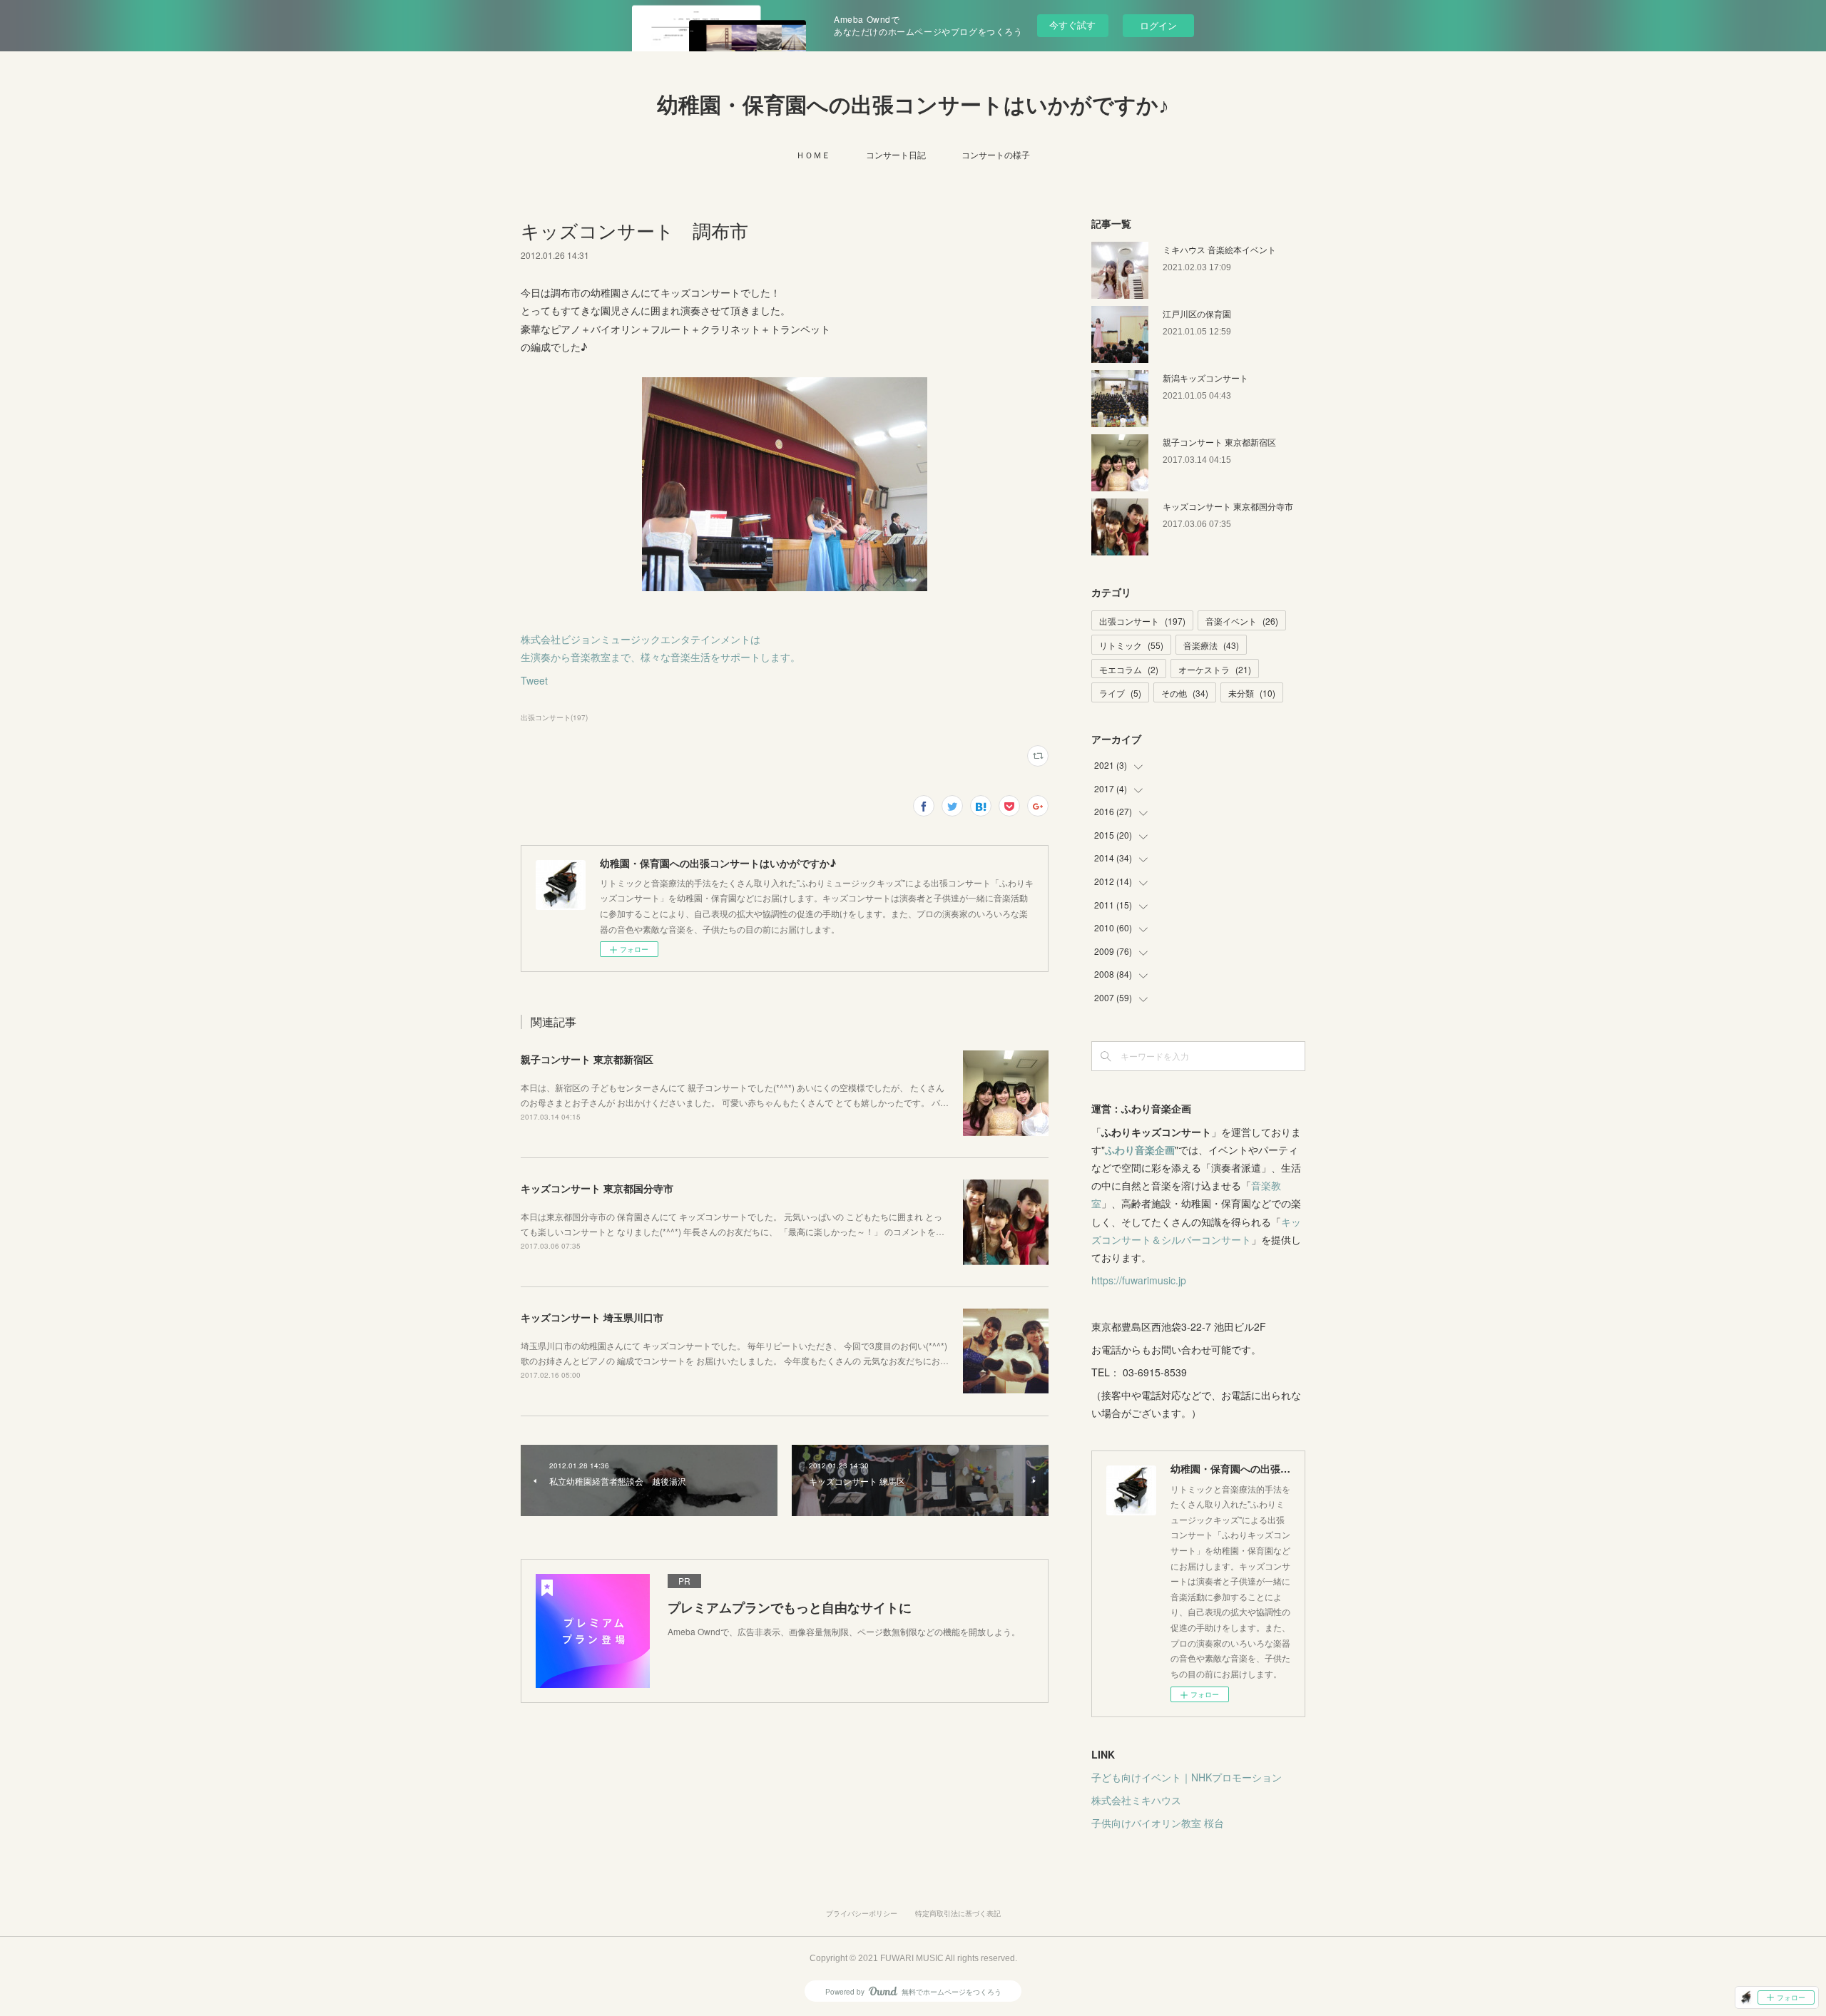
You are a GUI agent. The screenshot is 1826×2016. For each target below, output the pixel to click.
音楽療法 (1211, 645)
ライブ (1120, 693)
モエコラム (1129, 669)
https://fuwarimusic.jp (1139, 1280)
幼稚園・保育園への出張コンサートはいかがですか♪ (913, 105)
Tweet (534, 680)
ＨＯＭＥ (813, 154)
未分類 (1252, 693)
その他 (1185, 693)
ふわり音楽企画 (1140, 1150)
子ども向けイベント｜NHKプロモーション (1187, 1777)
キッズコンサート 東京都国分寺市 (597, 1188)
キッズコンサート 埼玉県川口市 (592, 1317)
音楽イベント (1242, 621)
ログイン (1158, 25)
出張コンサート (1142, 621)
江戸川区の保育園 (1197, 313)
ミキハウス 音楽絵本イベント (1219, 249)
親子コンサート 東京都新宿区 (587, 1059)
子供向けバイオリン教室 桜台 (1158, 1823)
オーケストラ (1215, 669)
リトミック (1131, 645)
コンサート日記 (896, 154)
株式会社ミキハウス (1136, 1800)
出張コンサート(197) (554, 717)
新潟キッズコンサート (1205, 378)
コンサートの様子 (996, 154)
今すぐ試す (1072, 25)
